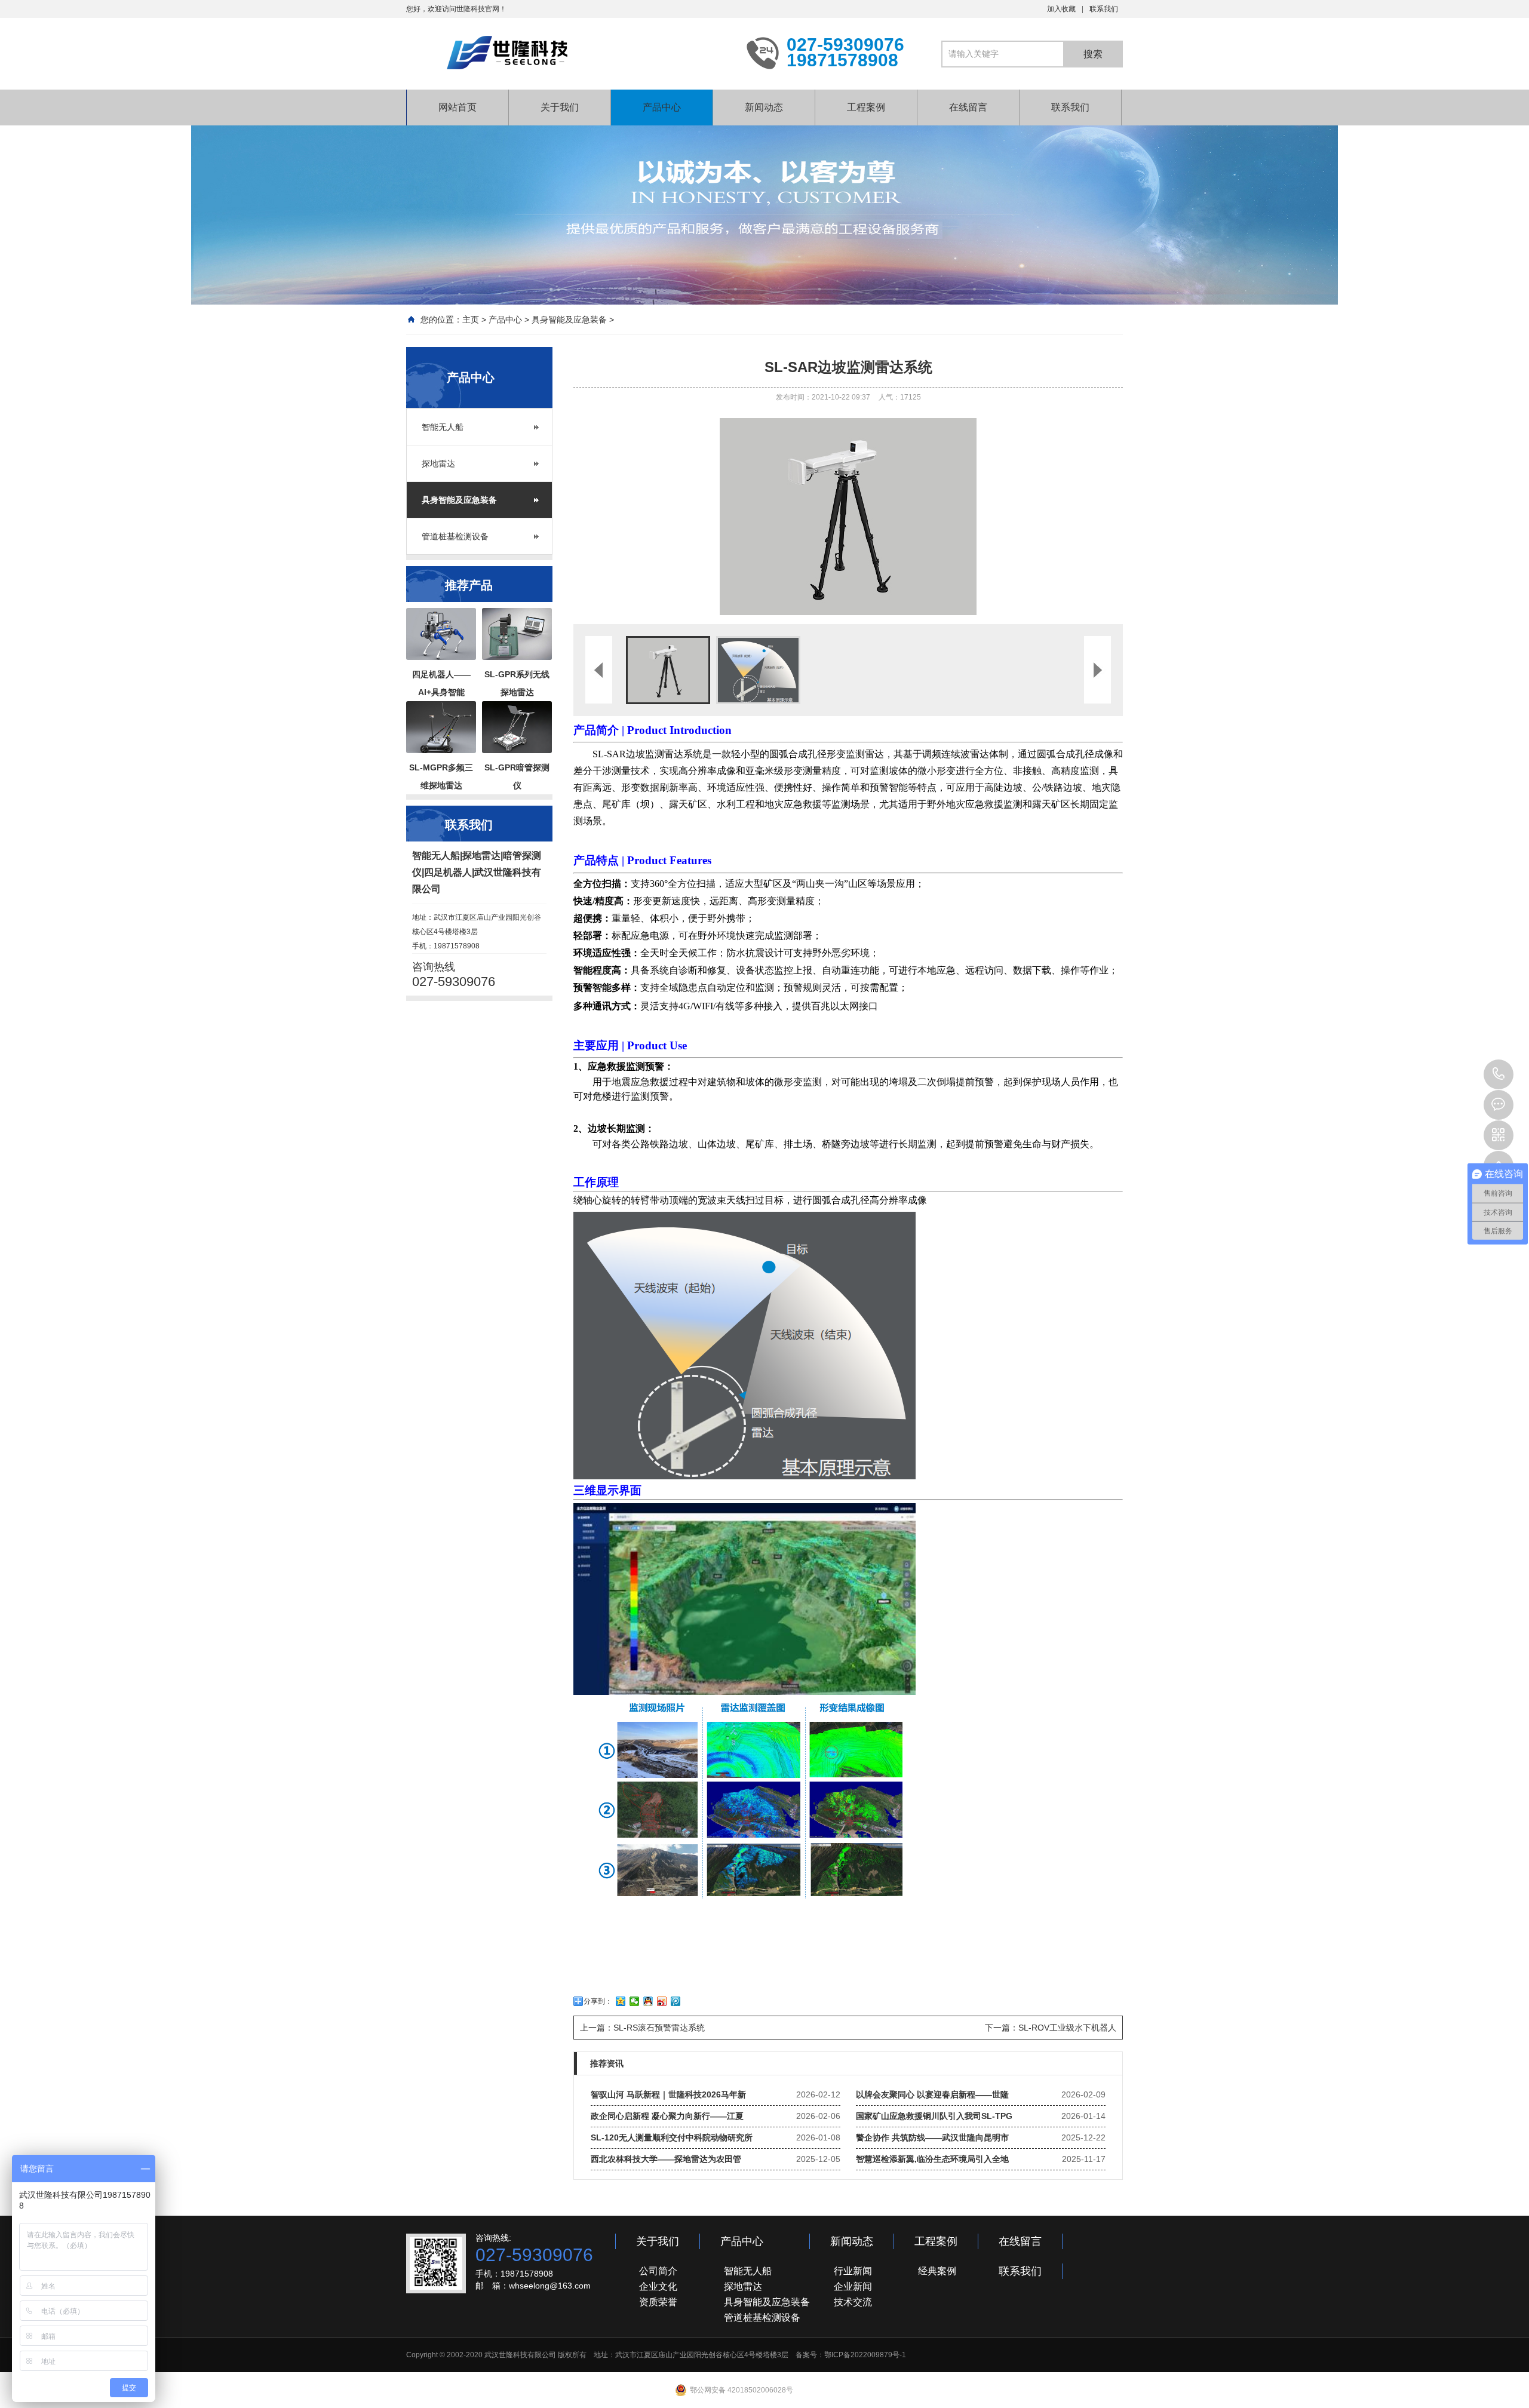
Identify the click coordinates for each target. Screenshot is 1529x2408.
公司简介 (658, 2271)
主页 (471, 320)
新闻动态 (764, 107)
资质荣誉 (658, 2302)
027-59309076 (1499, 1074)
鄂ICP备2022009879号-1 (865, 2355)
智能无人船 (443, 427)
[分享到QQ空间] (621, 2001)
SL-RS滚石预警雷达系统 (659, 2028)
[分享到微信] (635, 2001)
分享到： (598, 2001)
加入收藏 (1061, 9)
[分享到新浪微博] (662, 2001)
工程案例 (866, 107)
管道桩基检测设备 (455, 536)
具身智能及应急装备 (569, 320)
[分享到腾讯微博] (676, 2001)
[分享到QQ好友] (648, 2001)
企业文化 (658, 2286)
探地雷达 (438, 463)
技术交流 (853, 2302)
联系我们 (1104, 9)
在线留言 (968, 107)
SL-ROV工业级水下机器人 (1067, 2028)
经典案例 (937, 2271)
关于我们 (560, 107)
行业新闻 (853, 2271)
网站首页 (458, 107)
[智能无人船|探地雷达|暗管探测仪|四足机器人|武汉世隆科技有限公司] (567, 53)
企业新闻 (853, 2286)
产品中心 (662, 107)
